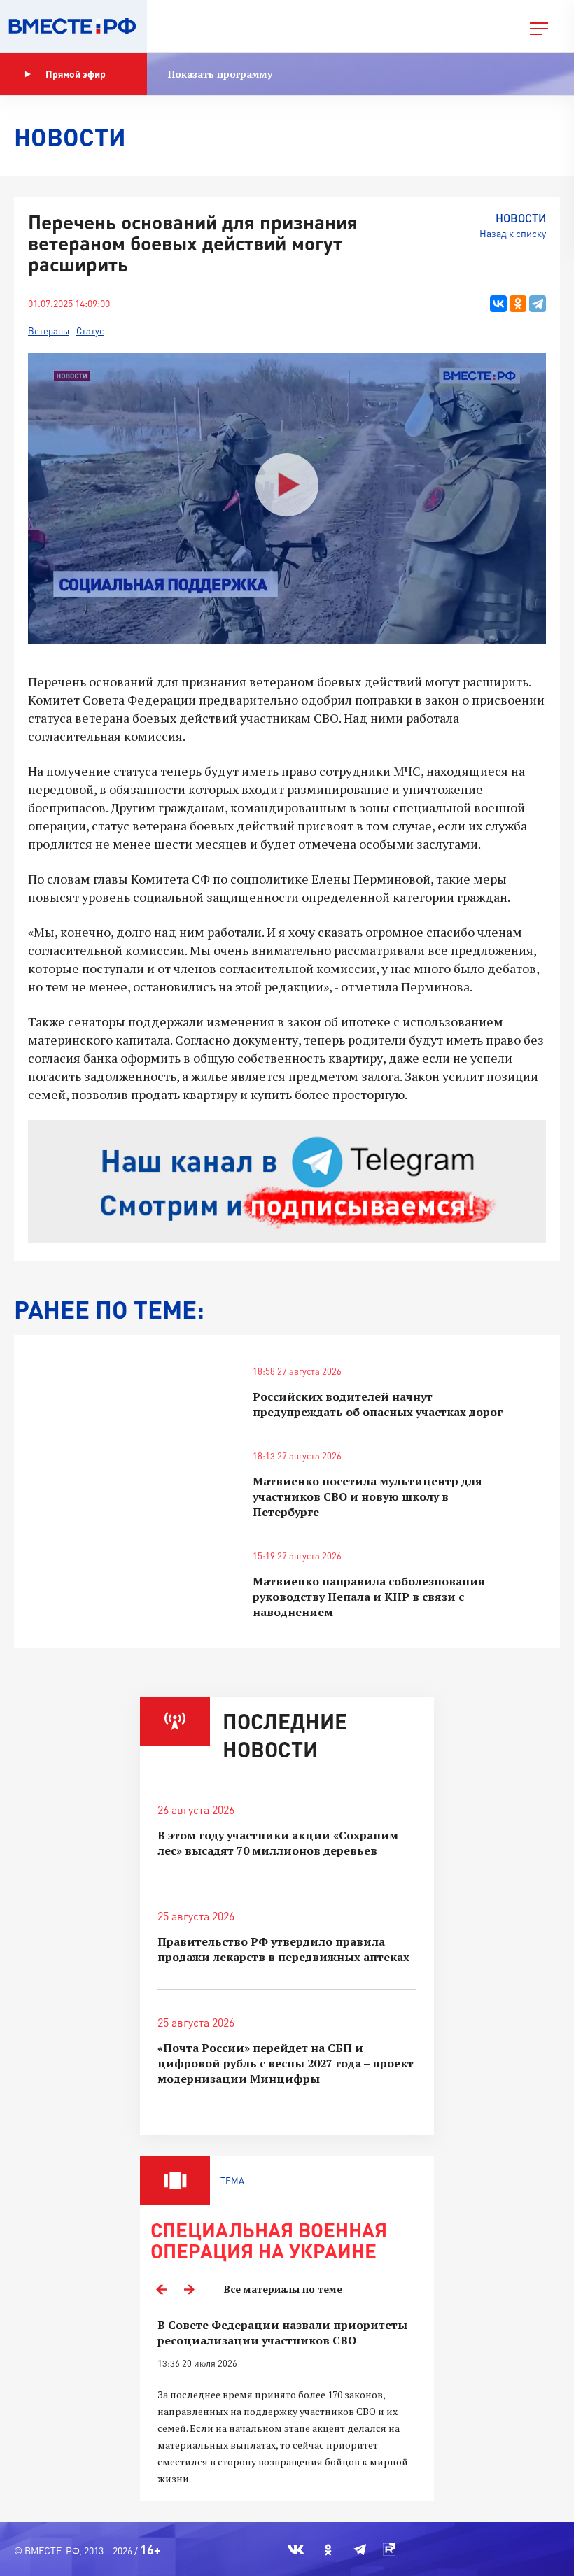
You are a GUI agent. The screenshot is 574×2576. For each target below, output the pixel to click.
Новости (521, 218)
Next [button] (189, 2289)
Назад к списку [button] (513, 233)
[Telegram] (538, 304)
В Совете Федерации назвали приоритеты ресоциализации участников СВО (282, 2333)
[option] (287, 2402)
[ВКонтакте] (498, 304)
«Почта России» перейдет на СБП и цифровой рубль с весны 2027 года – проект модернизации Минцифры (286, 2063)
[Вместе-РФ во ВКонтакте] (296, 2549)
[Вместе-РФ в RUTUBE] (389, 2549)
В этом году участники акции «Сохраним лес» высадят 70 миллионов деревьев (278, 1843)
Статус (90, 331)
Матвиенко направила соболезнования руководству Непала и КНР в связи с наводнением (369, 1597)
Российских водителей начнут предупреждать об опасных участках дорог (378, 1404)
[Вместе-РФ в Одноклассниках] (329, 2549)
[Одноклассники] (518, 304)
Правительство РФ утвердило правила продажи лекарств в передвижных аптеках (283, 1949)
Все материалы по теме (283, 2289)
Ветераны (49, 331)
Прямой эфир (76, 74)
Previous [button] (161, 2289)
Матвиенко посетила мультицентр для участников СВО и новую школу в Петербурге (367, 1496)
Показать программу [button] (220, 74)
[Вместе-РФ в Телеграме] (360, 2549)
